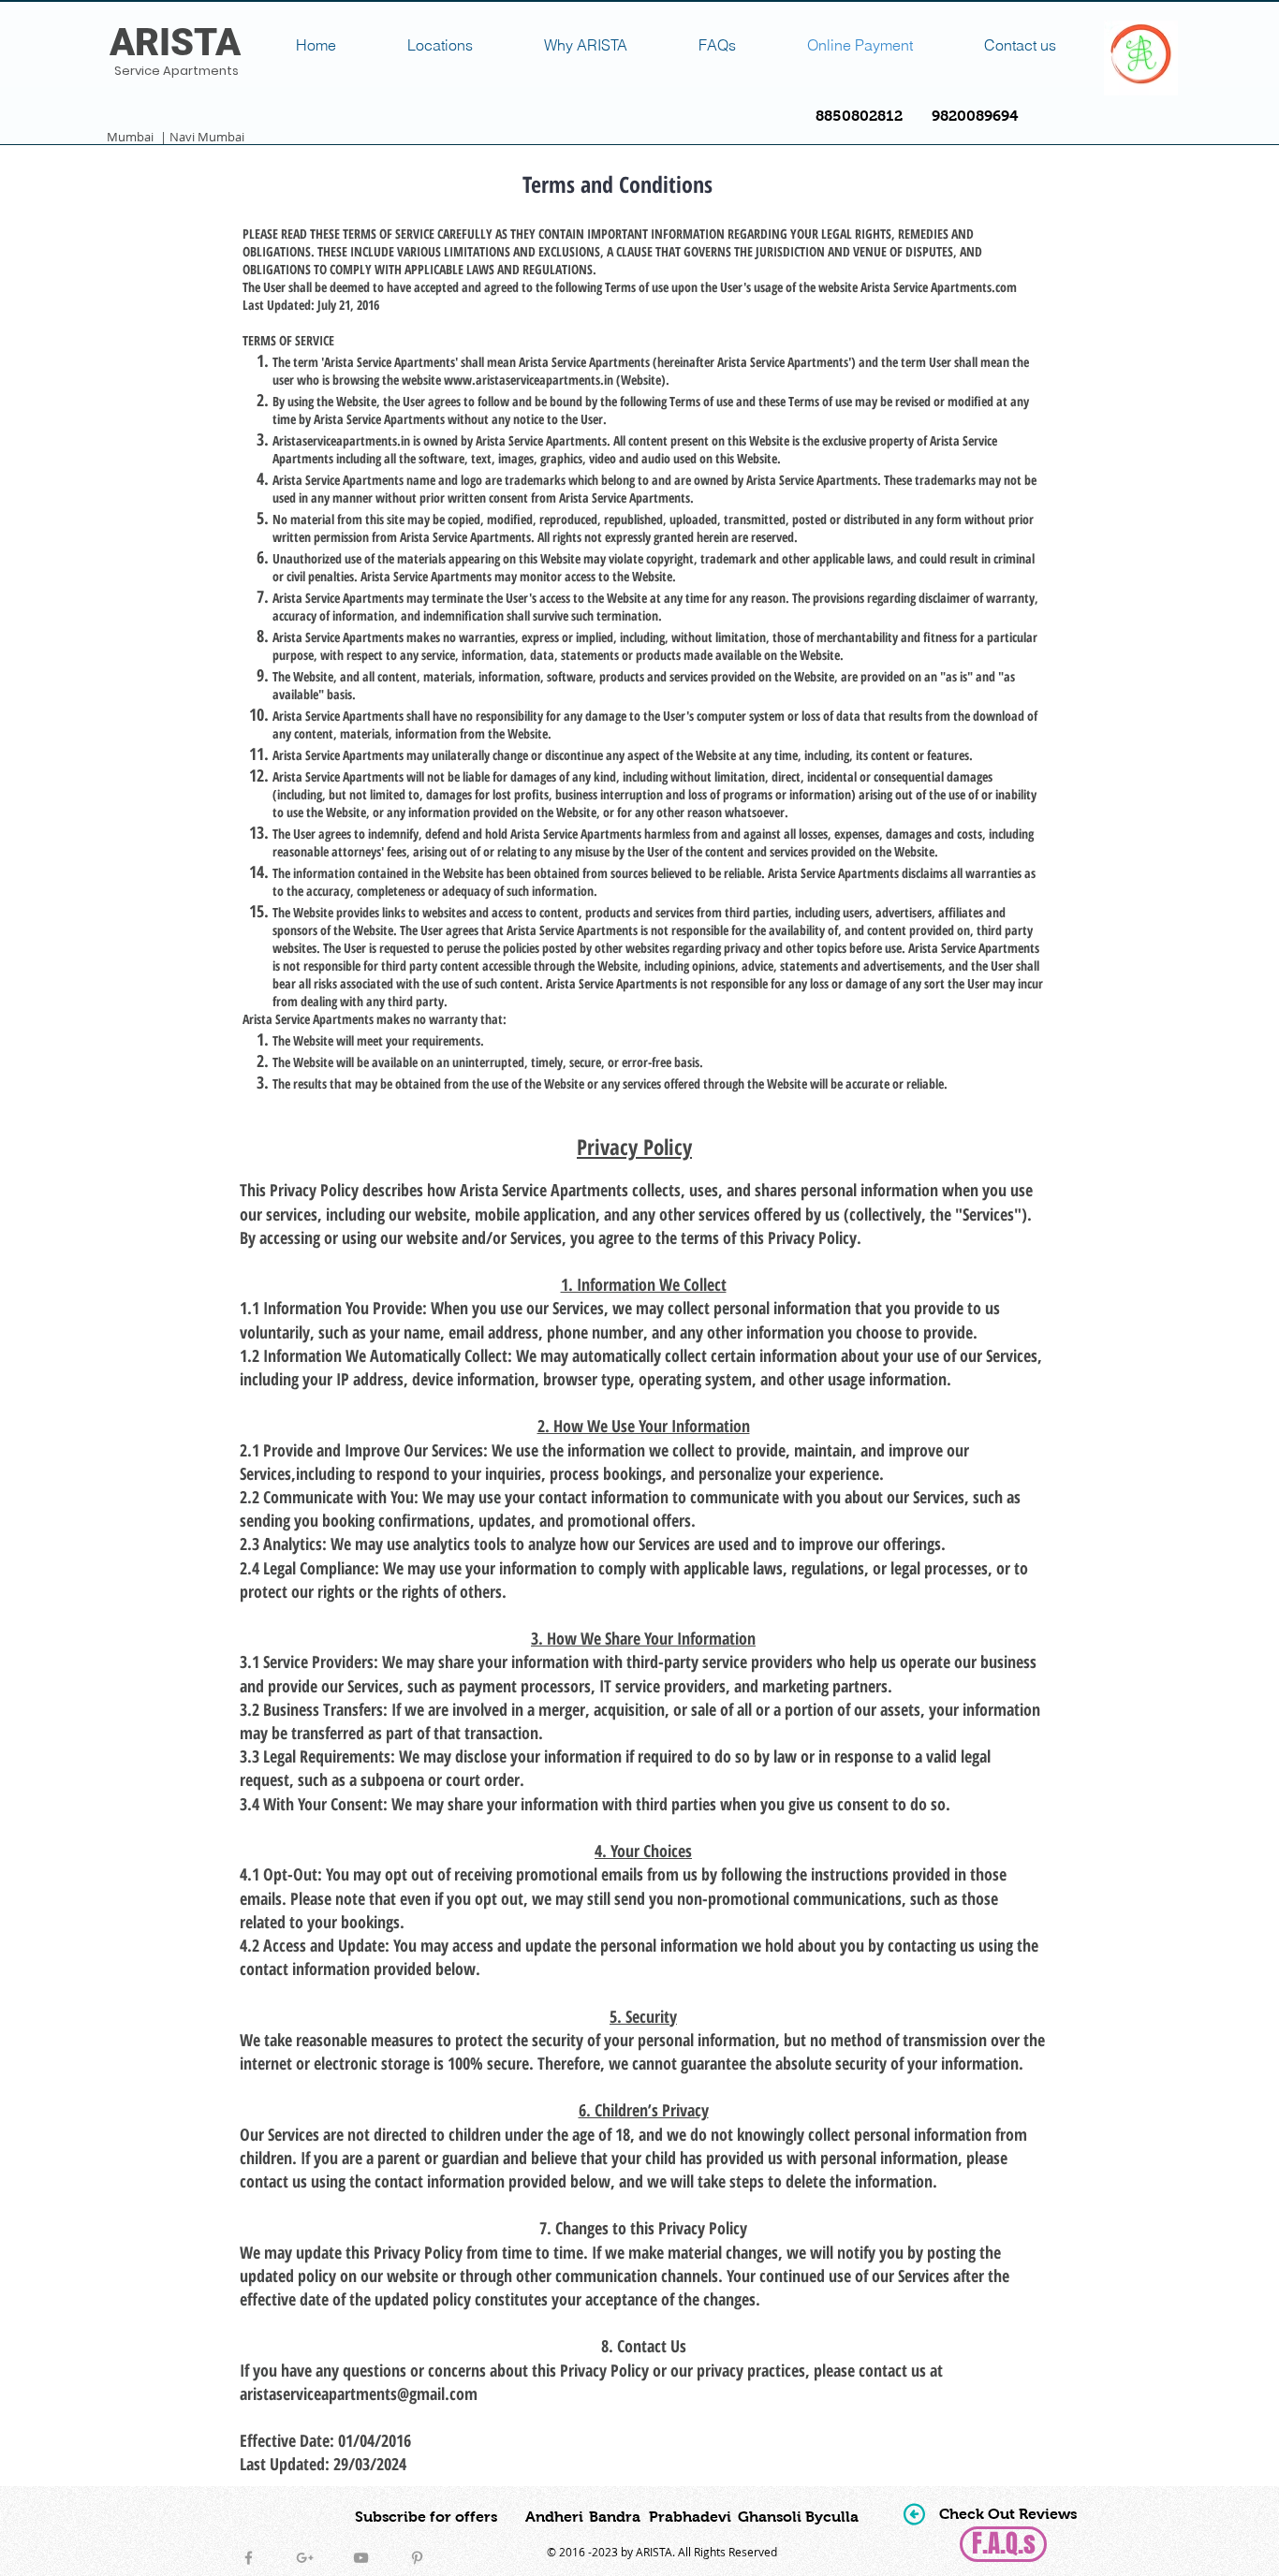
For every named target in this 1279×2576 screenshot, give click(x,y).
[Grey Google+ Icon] (305, 2558)
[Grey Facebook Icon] (249, 2558)
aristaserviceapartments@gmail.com (359, 2393)
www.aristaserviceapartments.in (529, 380)
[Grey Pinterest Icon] (417, 2558)
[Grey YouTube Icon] (361, 2558)
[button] (1008, 2515)
